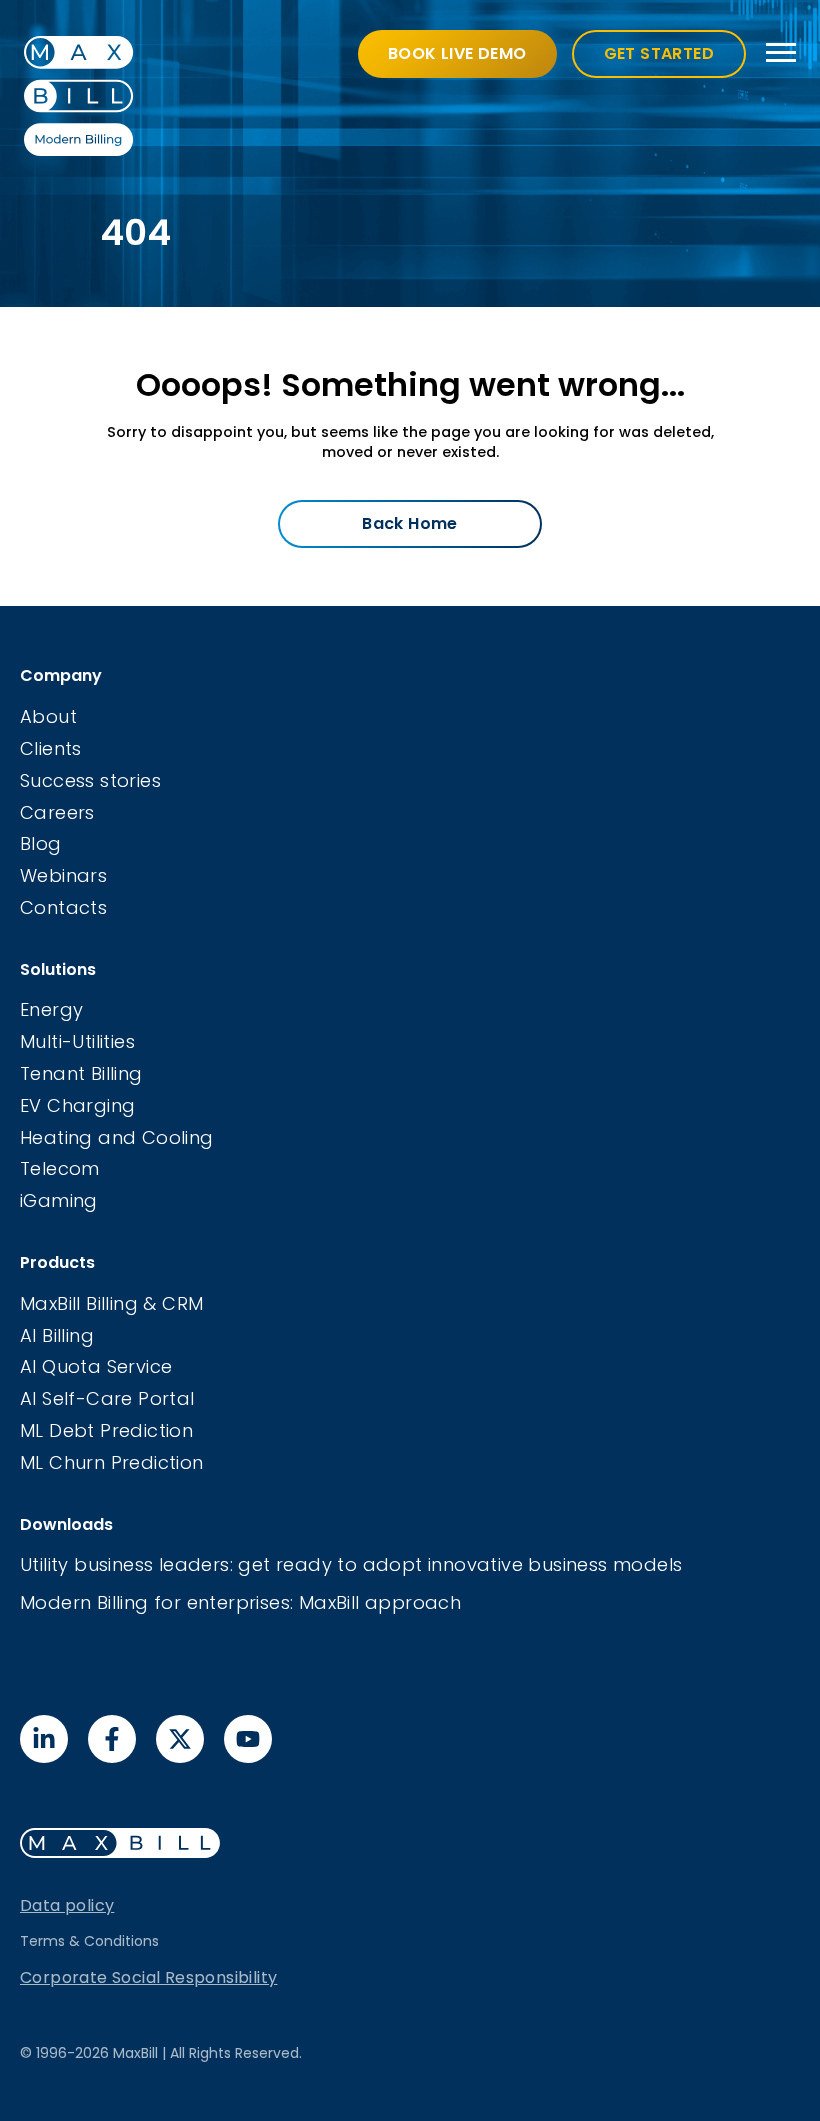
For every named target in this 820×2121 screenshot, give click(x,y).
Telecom (60, 1168)
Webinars (63, 875)
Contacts (63, 907)
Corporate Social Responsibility (148, 1977)
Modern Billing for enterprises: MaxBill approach (240, 1602)
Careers (57, 812)
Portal (166, 1398)
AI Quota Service (96, 1366)
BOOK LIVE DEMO (457, 53)
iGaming (59, 1200)
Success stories (90, 780)
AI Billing (57, 1335)
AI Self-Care (79, 1398)
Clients (51, 748)
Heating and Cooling (117, 1137)
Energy (51, 1009)
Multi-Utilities (77, 1041)
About (48, 716)
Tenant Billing (81, 1073)
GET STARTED (659, 53)
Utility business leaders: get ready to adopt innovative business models (351, 1564)
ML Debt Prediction (106, 1430)
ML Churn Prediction (112, 1462)
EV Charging (77, 1105)
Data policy (67, 1905)
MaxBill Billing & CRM (111, 1303)
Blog (41, 843)
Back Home (410, 523)
